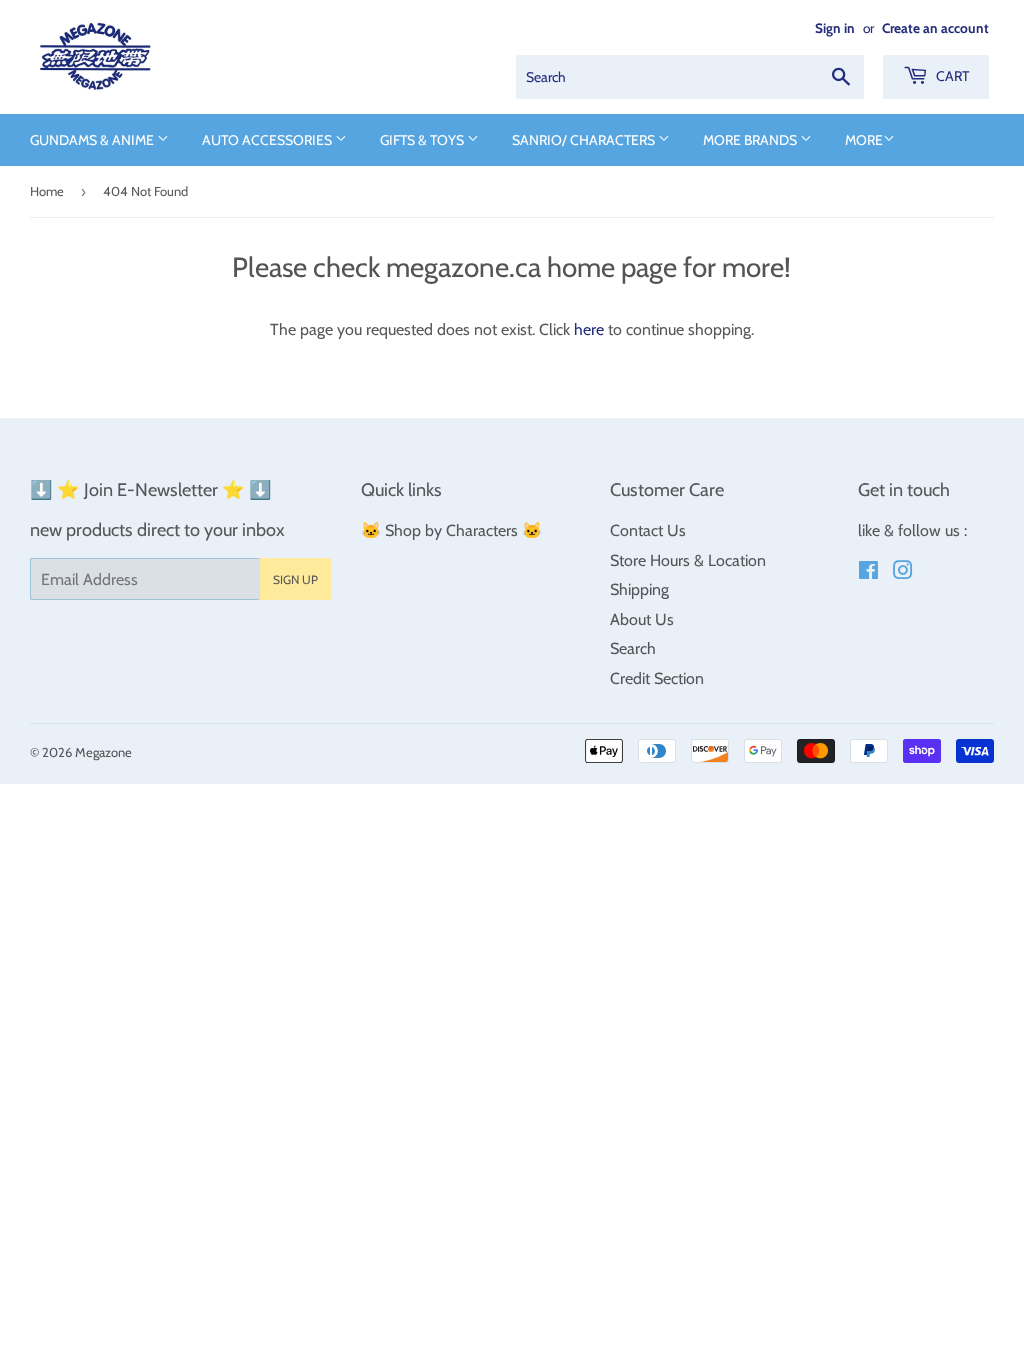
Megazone (103, 752)
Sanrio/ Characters (585, 140)
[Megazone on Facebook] (868, 572)
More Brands (751, 140)
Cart (951, 76)
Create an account (935, 28)
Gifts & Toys (423, 140)
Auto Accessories (268, 140)
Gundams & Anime (93, 140)
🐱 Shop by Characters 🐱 (451, 530)
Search (633, 648)
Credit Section (657, 678)
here (589, 329)
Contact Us (648, 530)
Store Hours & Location (688, 560)
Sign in (835, 28)
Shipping (639, 589)
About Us (642, 619)
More (864, 140)
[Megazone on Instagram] (903, 572)
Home (47, 191)
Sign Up (295, 579)
